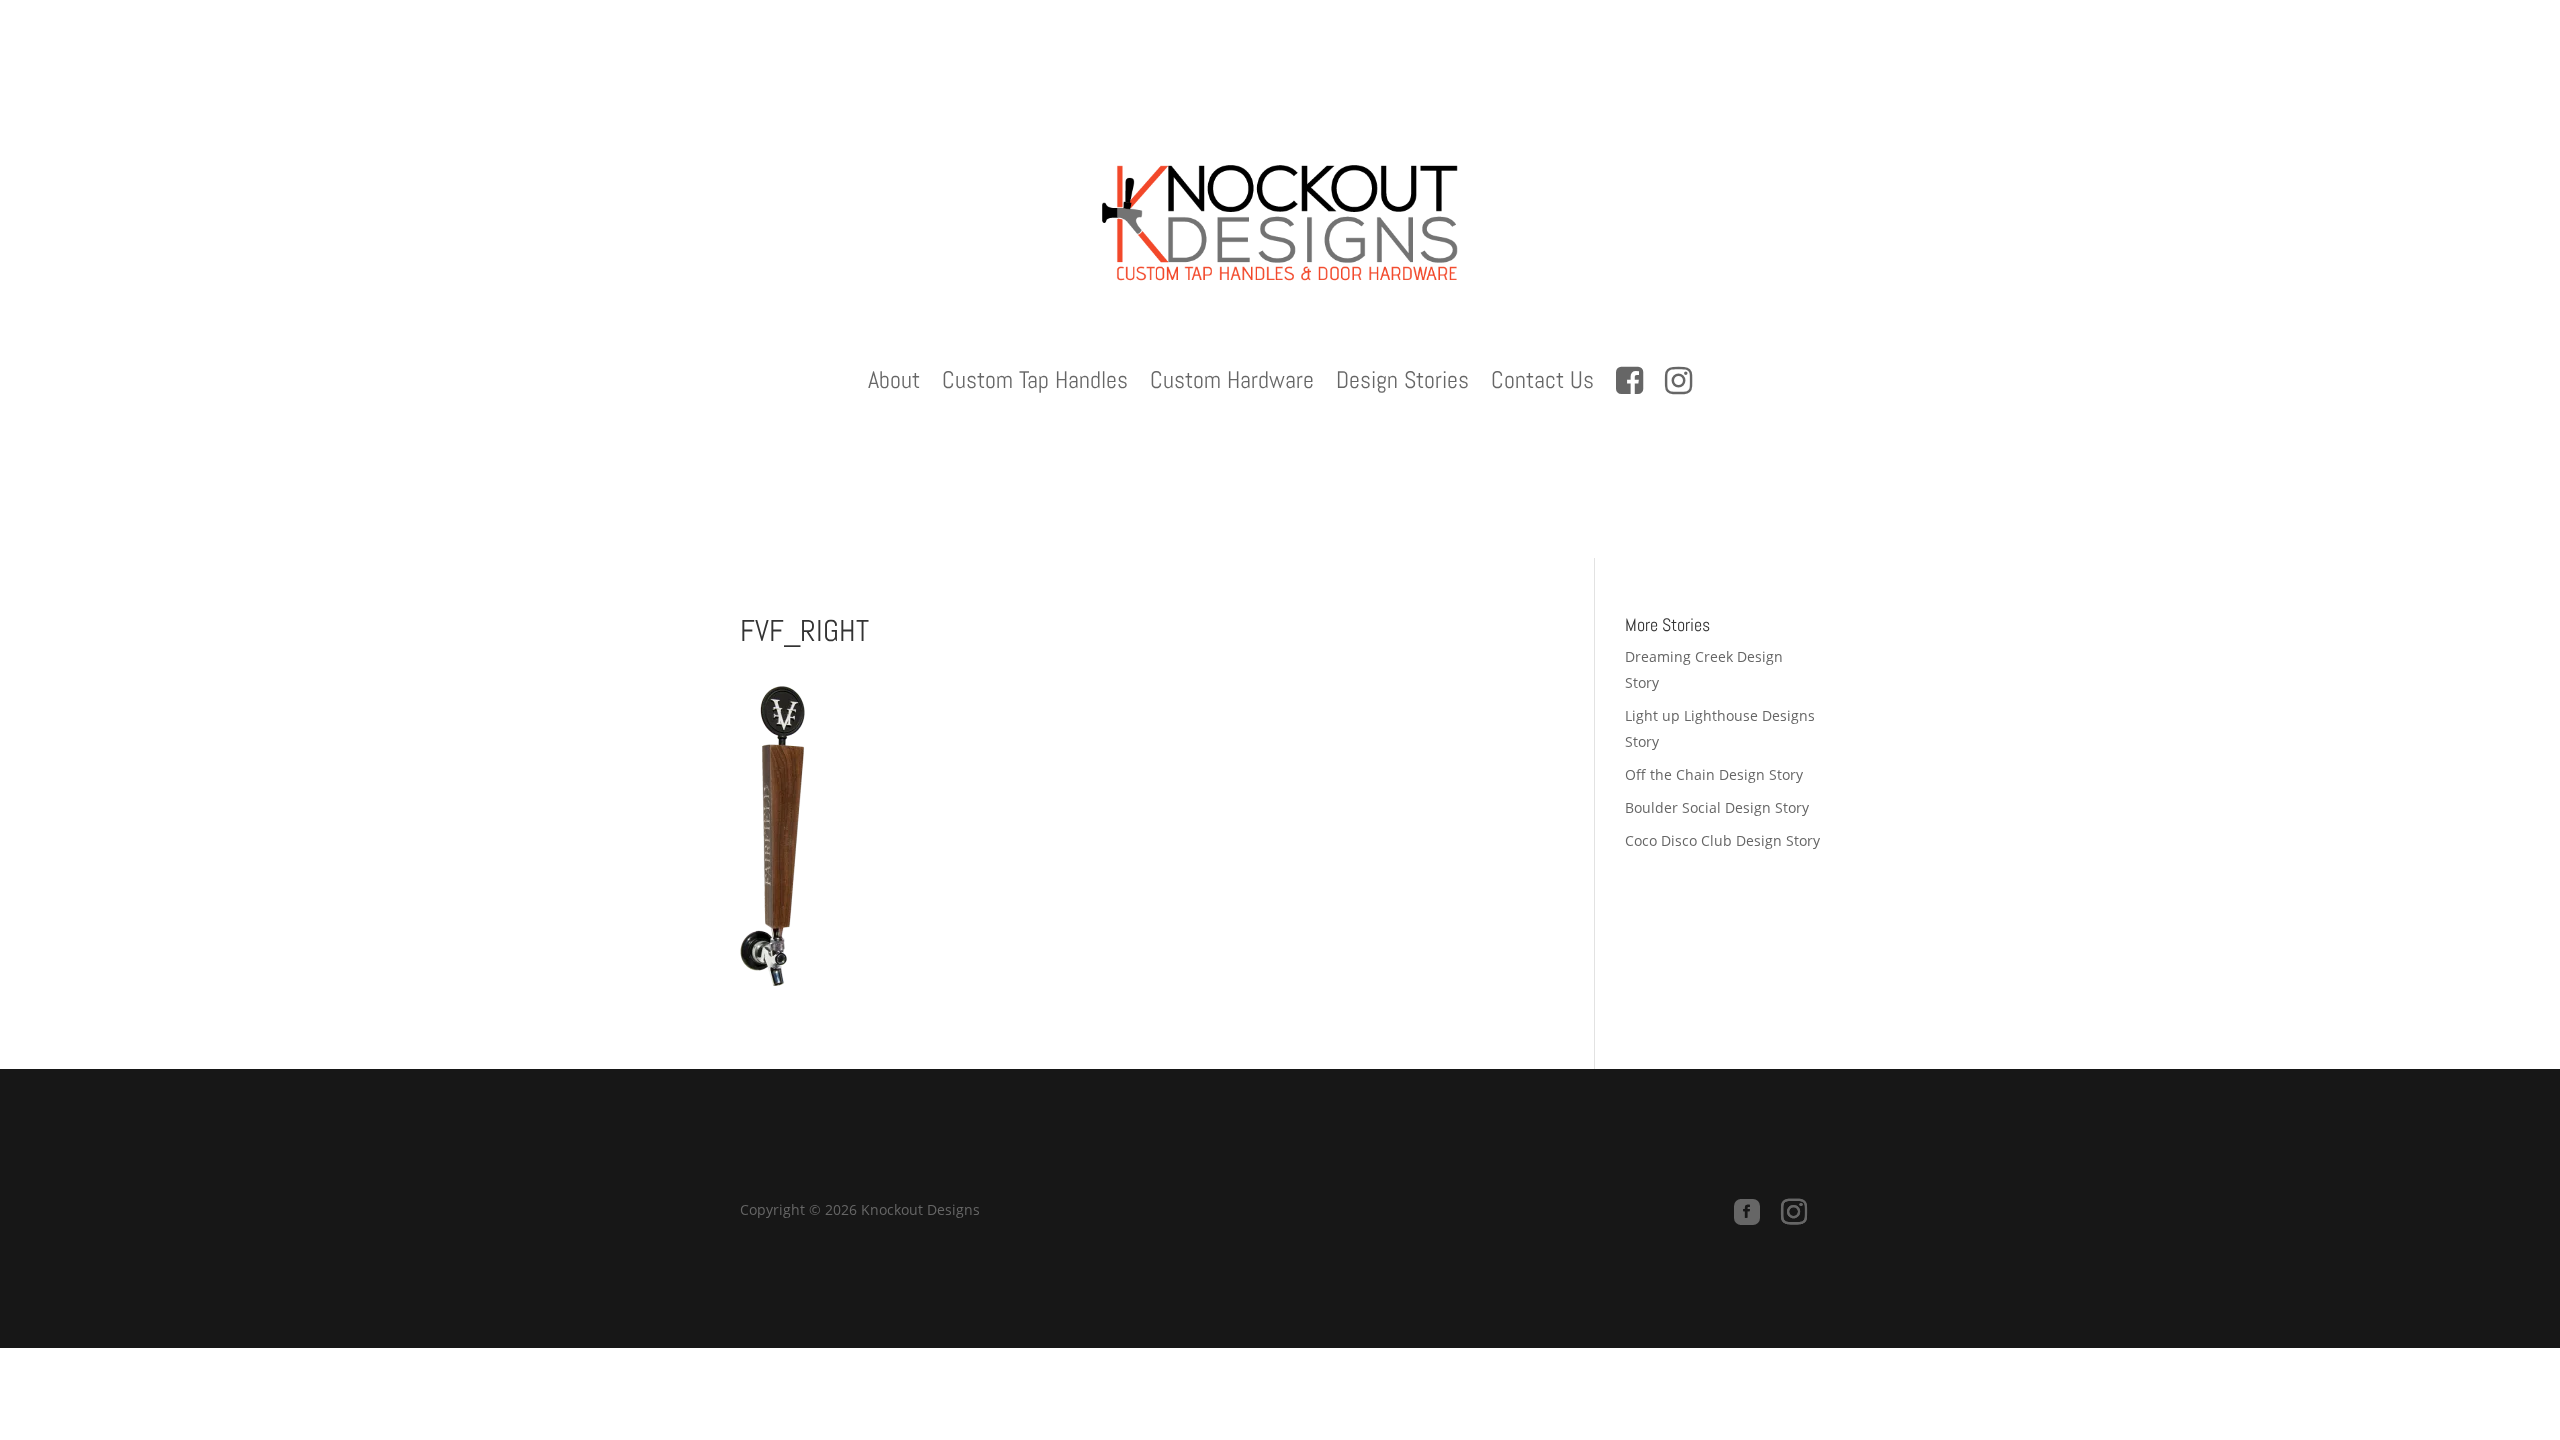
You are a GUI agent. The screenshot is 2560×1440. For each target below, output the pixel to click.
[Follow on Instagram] (1794, 1212)
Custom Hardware (1232, 384)
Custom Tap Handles (1035, 384)
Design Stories (1402, 384)
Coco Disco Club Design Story (1722, 840)
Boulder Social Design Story (1717, 807)
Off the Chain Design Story (1714, 774)
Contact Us (1542, 384)
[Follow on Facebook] (1747, 1212)
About (894, 384)
